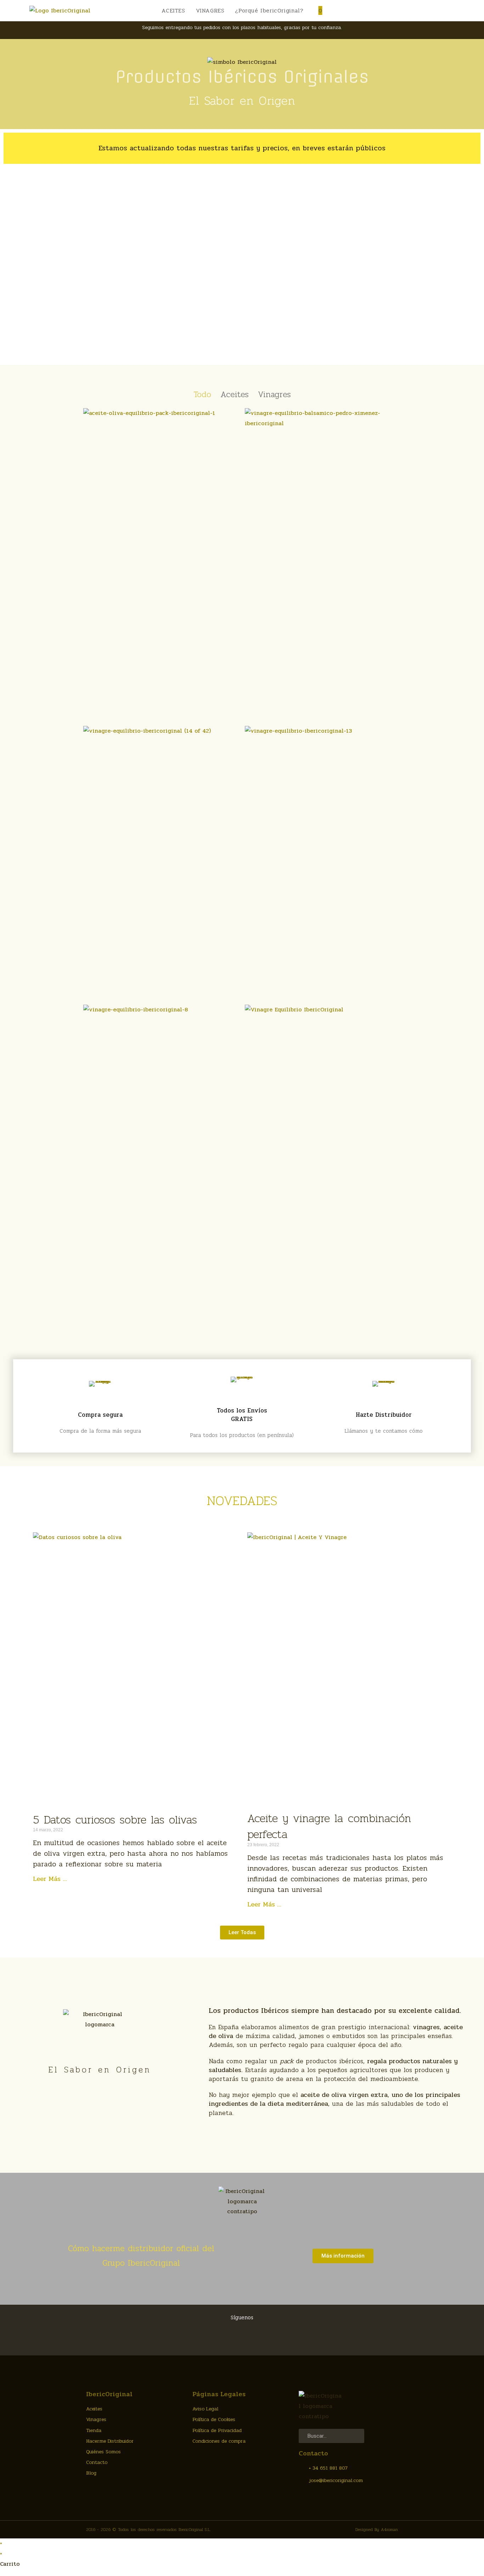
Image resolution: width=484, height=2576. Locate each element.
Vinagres (274, 395)
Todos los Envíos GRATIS (242, 1415)
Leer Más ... (50, 1879)
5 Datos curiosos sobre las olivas (115, 1819)
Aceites (235, 395)
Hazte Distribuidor (384, 1415)
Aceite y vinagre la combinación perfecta (329, 1826)
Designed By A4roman (377, 2530)
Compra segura (100, 1415)
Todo (202, 395)
